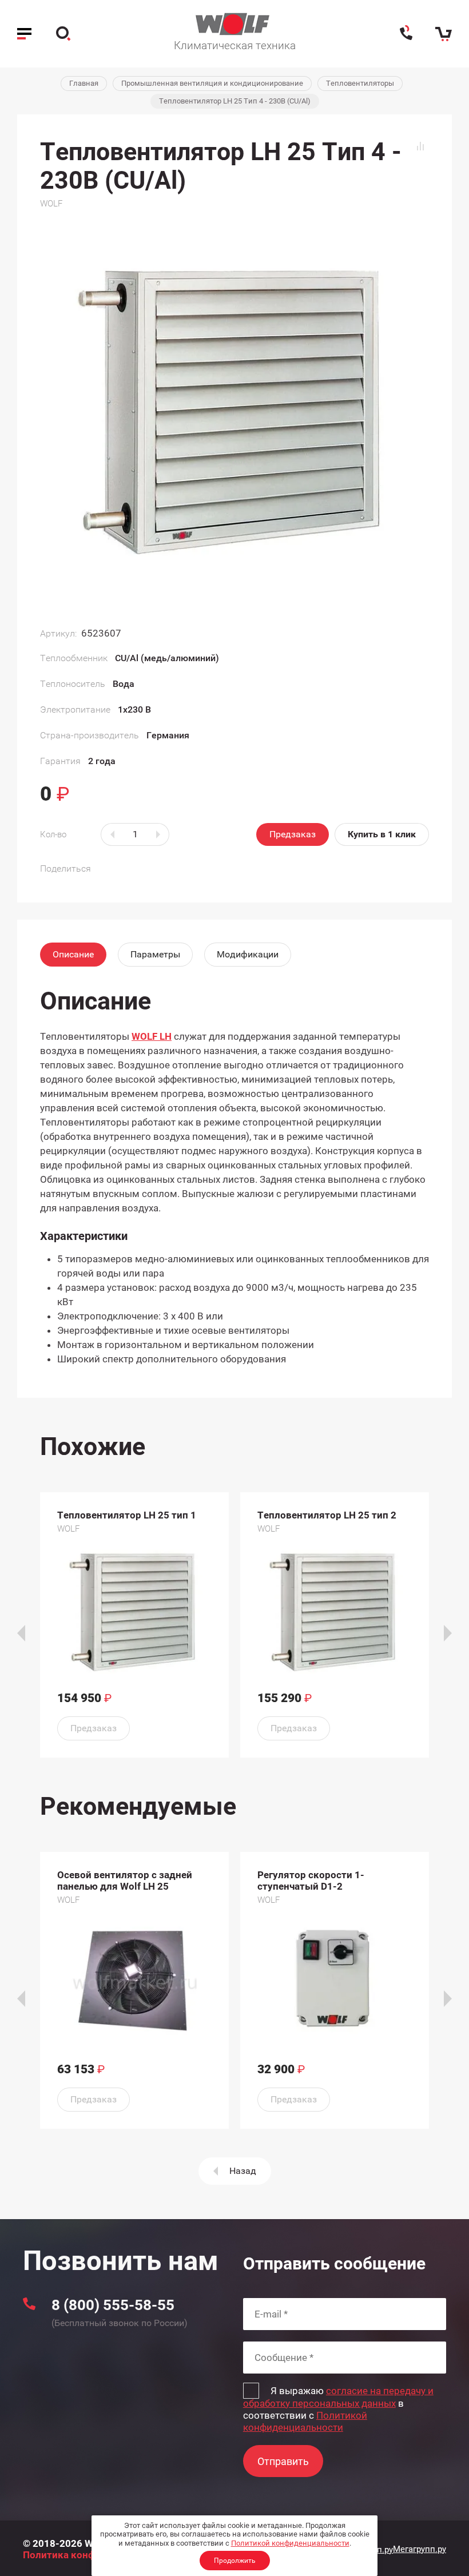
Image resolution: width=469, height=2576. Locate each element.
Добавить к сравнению (420, 146)
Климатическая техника (235, 45)
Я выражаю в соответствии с (338, 2409)
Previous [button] (21, 1633)
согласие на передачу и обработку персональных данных (338, 2397)
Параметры (155, 954)
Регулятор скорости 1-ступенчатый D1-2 (311, 1881)
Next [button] (448, 1633)
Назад (243, 2171)
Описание (73, 954)
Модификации (248, 954)
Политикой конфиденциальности (290, 2543)
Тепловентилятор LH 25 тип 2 (327, 1515)
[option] (134, 1625)
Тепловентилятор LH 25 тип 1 (127, 1515)
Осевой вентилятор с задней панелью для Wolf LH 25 (125, 1881)
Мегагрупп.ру (420, 2549)
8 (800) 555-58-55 (113, 2305)
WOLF (51, 204)
